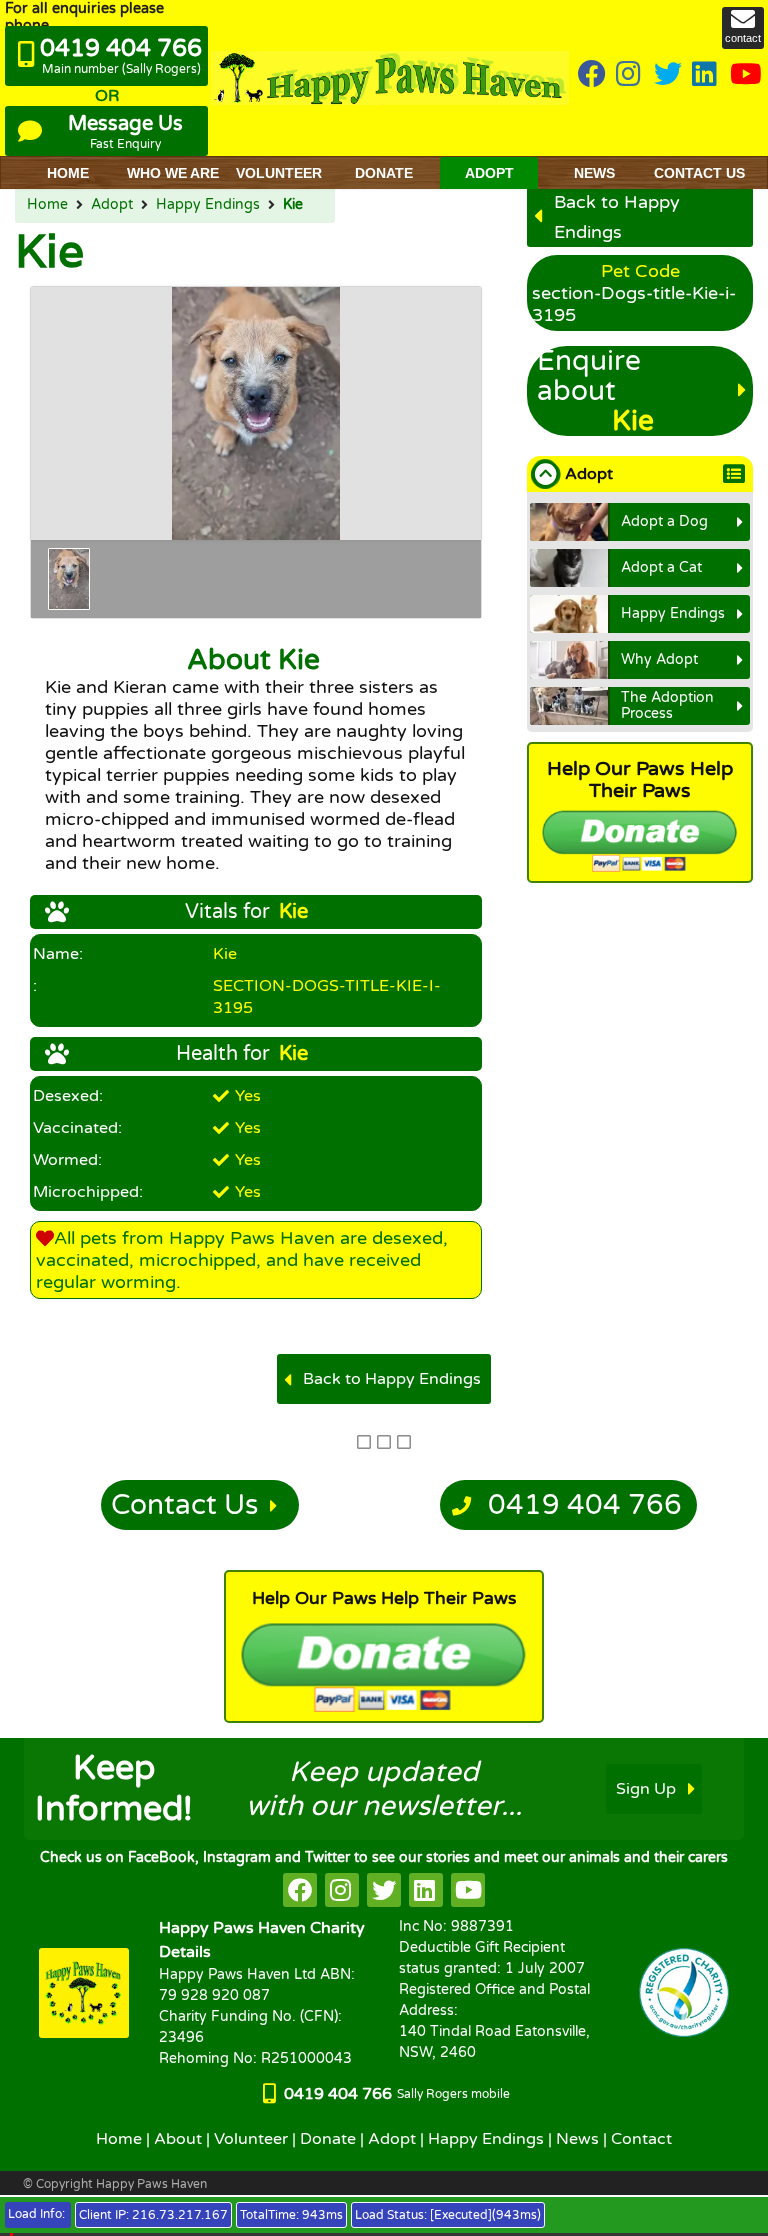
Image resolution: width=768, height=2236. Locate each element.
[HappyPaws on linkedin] (706, 75)
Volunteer (251, 2139)
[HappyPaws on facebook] (300, 1890)
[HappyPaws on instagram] (630, 75)
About (178, 2139)
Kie (293, 205)
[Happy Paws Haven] (390, 78)
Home (47, 205)
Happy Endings (208, 205)
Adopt (112, 205)
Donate (328, 2139)
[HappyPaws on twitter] (668, 75)
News (577, 2139)
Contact (641, 2139)
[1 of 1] (69, 579)
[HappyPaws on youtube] (746, 75)
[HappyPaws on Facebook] (592, 75)
